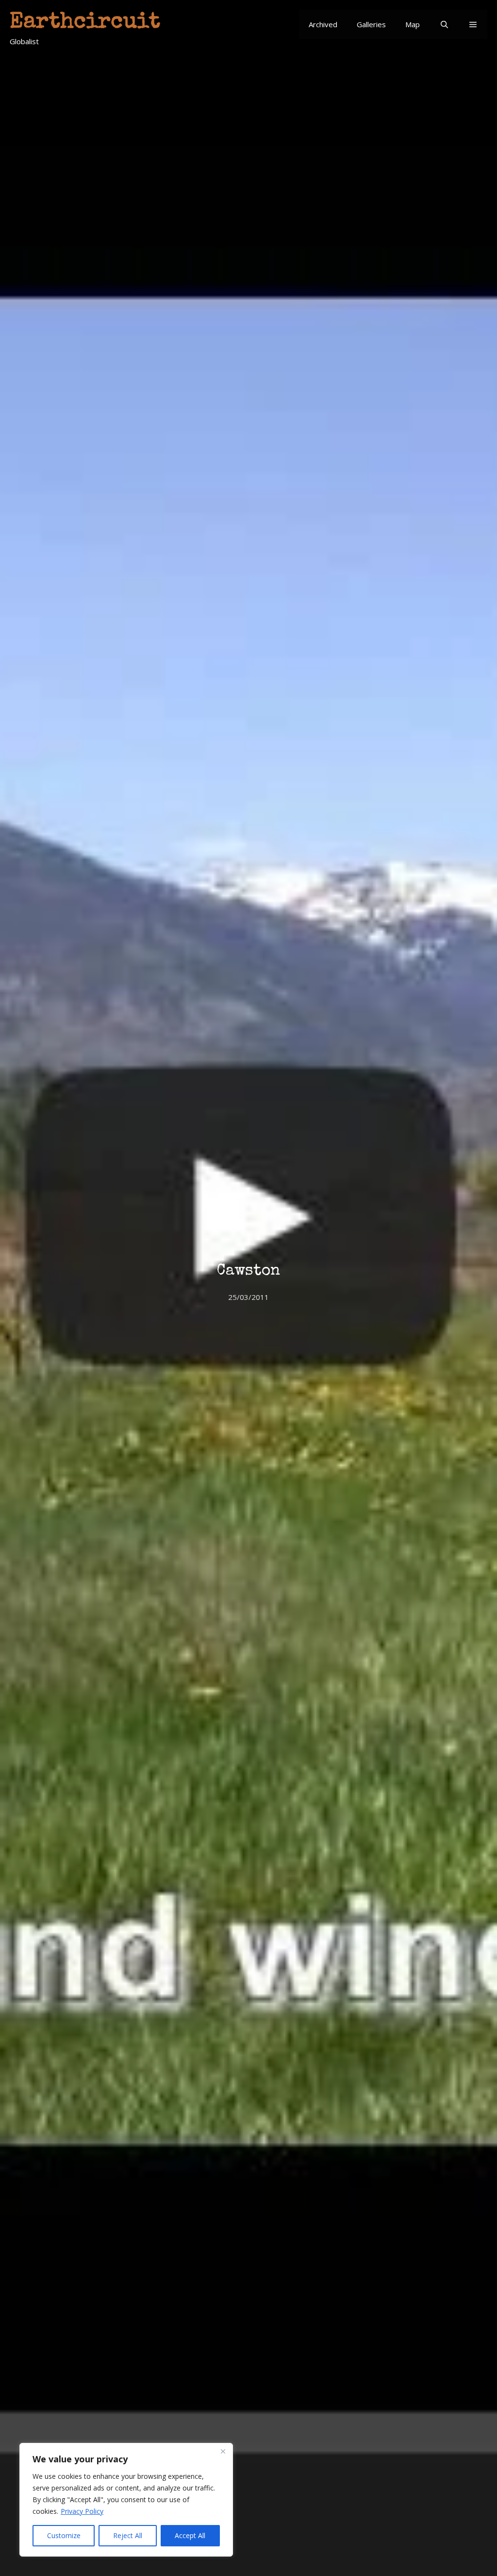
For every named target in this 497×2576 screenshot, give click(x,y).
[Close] (223, 2451)
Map (413, 24)
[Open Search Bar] (444, 24)
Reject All (128, 2535)
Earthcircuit (85, 23)
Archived (323, 24)
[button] (473, 24)
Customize (64, 2535)
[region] (126, 2500)
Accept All (190, 2535)
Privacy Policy (82, 2511)
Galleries (371, 24)
